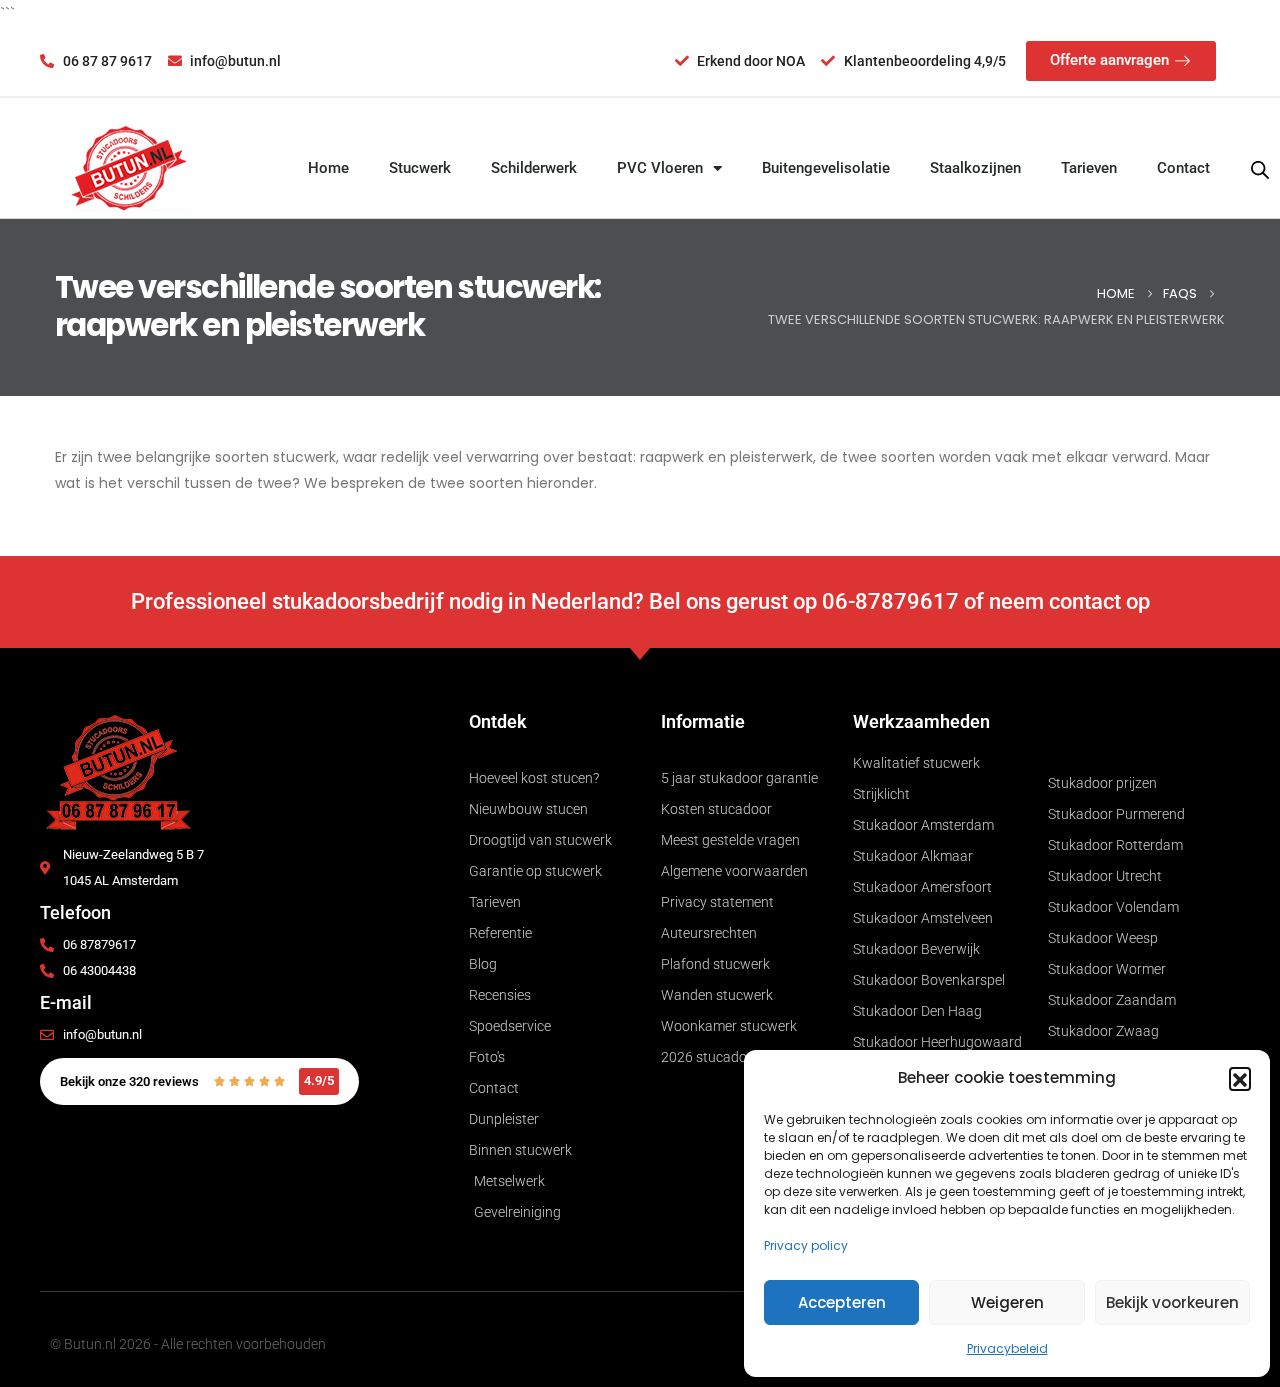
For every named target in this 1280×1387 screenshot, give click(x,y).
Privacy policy (806, 1245)
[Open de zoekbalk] (1260, 168)
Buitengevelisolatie (826, 168)
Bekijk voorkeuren (1172, 1302)
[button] (1240, 1078)
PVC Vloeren (660, 168)
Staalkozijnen (975, 168)
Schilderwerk (534, 168)
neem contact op (1069, 601)
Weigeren (1007, 1302)
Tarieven (1089, 168)
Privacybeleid (1007, 1348)
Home (328, 168)
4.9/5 (319, 1080)
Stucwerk (420, 168)
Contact (1183, 168)
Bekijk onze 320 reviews (129, 1081)
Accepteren (842, 1302)
